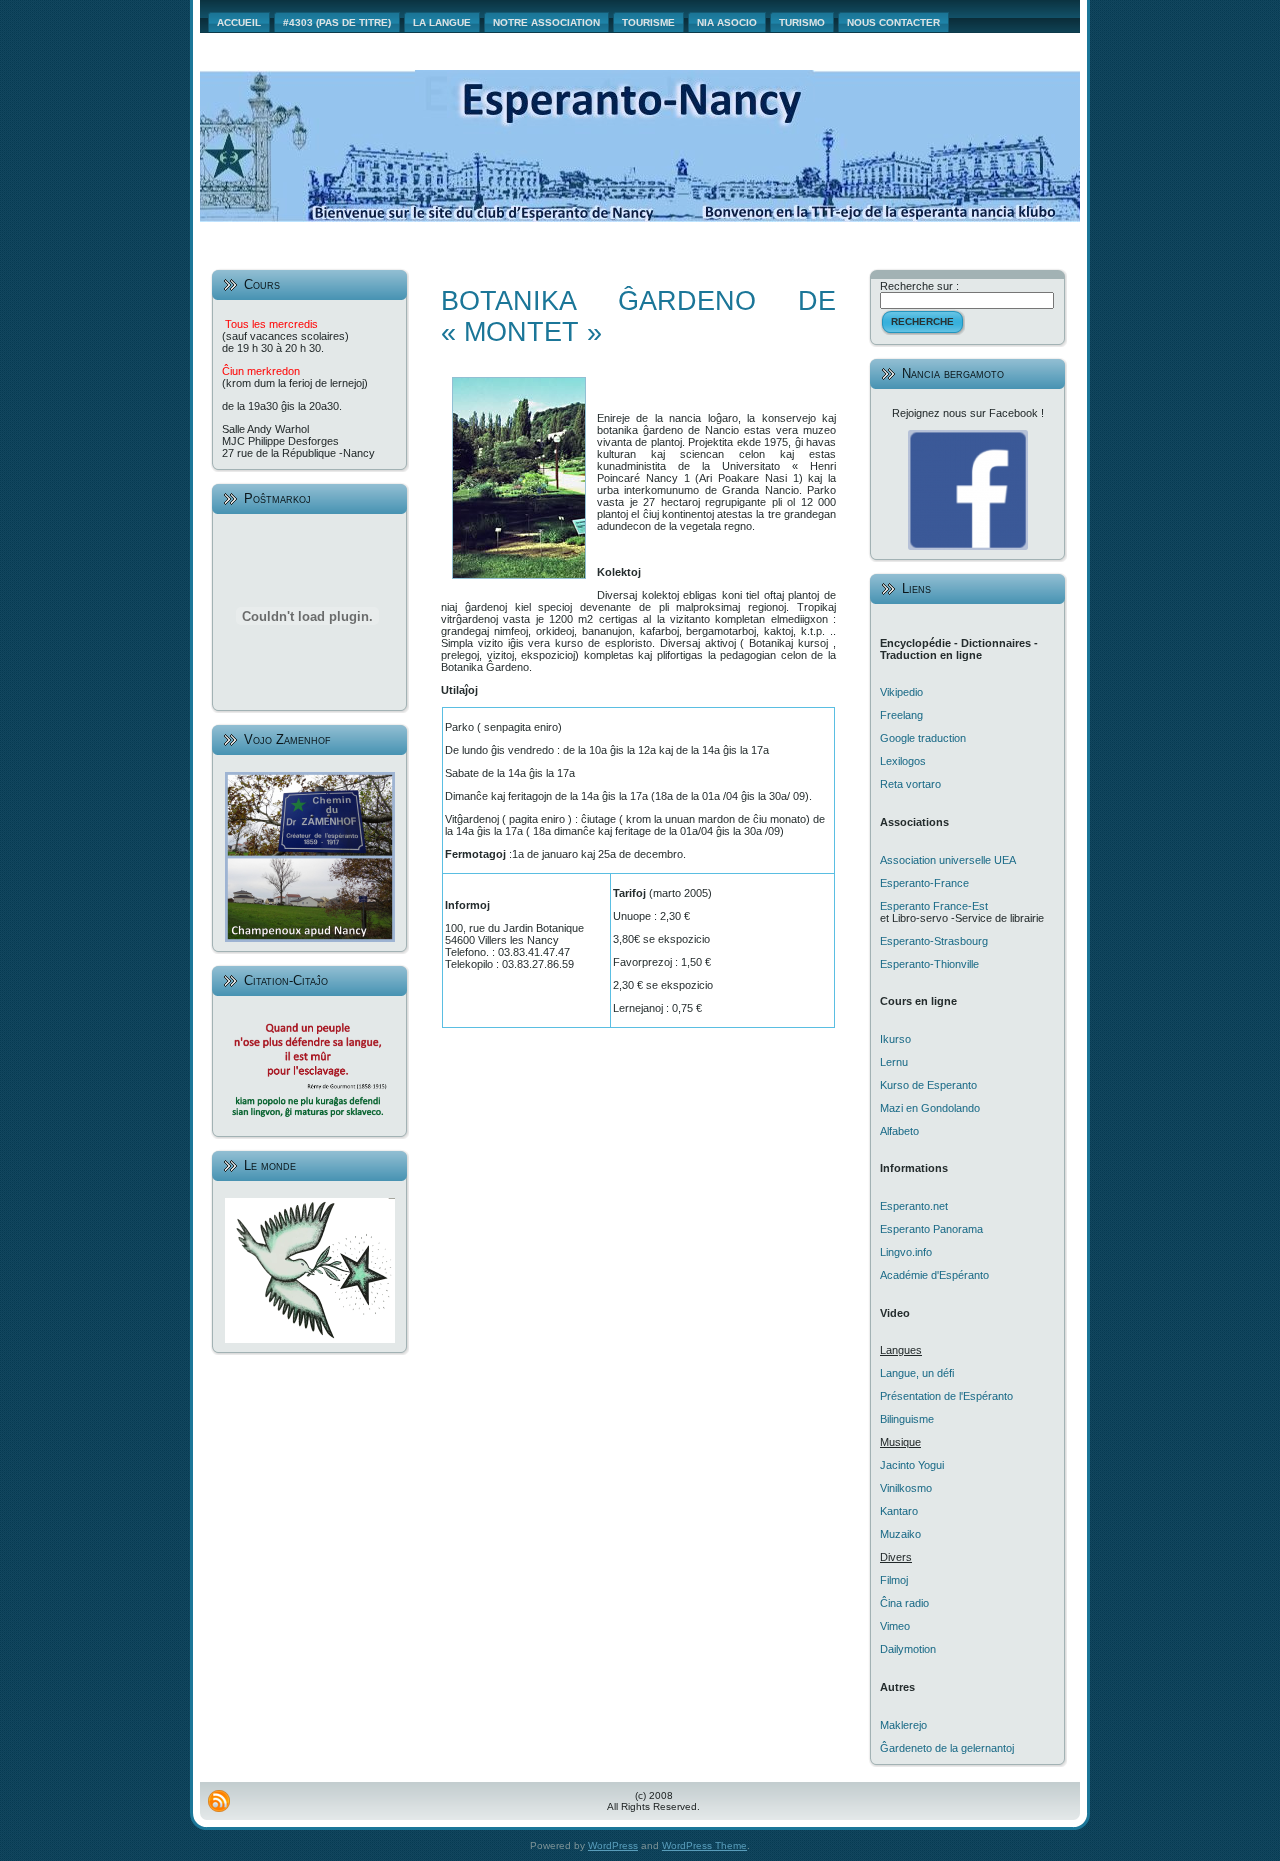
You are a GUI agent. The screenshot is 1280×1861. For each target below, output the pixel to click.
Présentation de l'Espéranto (946, 1396)
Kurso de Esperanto (928, 1085)
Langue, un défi (917, 1373)
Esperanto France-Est (934, 906)
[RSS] (219, 1801)
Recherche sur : (919, 286)
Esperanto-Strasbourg (934, 941)
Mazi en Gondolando (930, 1108)
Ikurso (895, 1039)
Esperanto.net (914, 1206)
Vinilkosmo (906, 1488)
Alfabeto (899, 1131)
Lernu (894, 1062)
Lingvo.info (906, 1252)
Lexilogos (903, 761)
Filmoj (894, 1580)
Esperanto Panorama (931, 1229)
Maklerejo (903, 1725)
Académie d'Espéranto (934, 1275)
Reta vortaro (910, 784)
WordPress (613, 1845)
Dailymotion (908, 1649)
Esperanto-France (924, 883)
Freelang (901, 715)
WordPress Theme (704, 1845)
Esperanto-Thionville (929, 964)
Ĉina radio (904, 1603)
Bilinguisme (907, 1419)
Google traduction (923, 738)
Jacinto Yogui (912, 1465)
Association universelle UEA (948, 860)
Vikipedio (901, 692)
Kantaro (899, 1511)
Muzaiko (900, 1534)
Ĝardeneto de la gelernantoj (947, 1748)
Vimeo (895, 1626)
